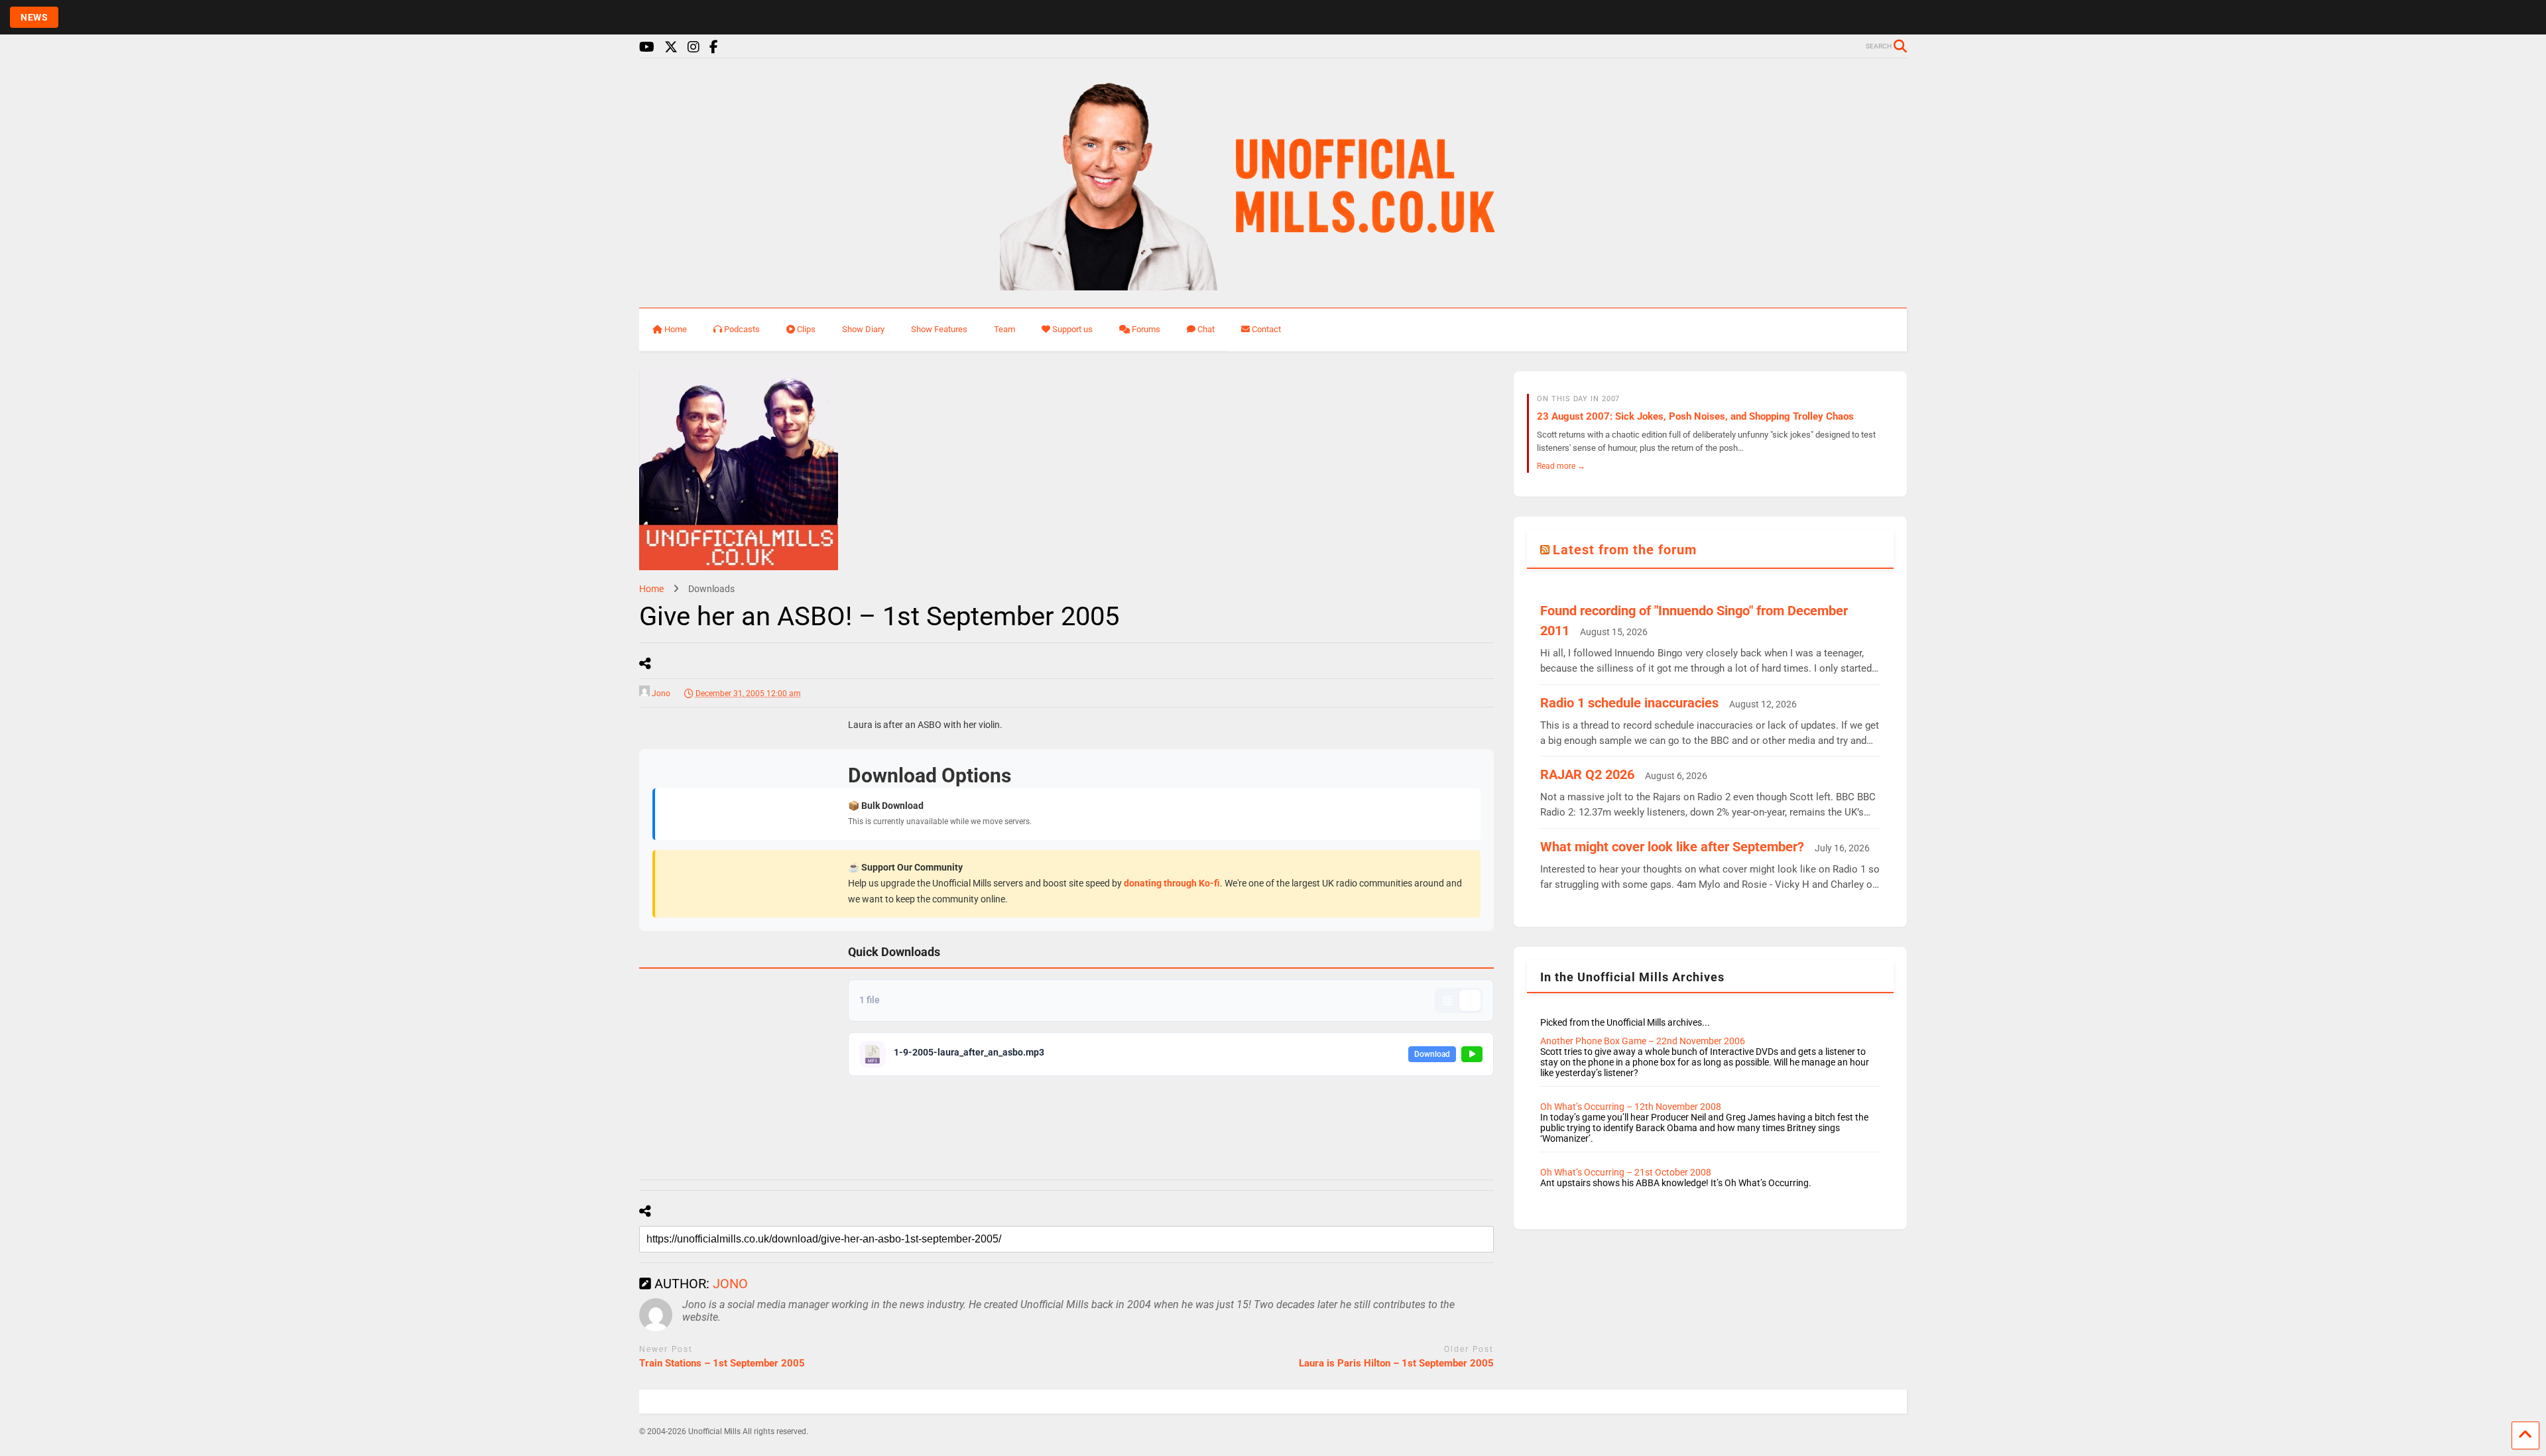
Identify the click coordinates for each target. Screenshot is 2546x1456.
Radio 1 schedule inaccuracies (1629, 703)
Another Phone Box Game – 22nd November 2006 (1643, 1041)
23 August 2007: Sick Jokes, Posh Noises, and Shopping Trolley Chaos (1695, 416)
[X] (671, 47)
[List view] (1470, 1001)
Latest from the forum (1625, 550)
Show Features (939, 329)
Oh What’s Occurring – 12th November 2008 (1631, 1107)
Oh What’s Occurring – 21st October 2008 (1626, 1172)
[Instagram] (694, 47)
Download (1432, 1054)
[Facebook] (714, 47)
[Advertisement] (739, 930)
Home (676, 329)
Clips (806, 329)
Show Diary (863, 329)
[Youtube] (647, 47)
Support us (1072, 329)
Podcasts (742, 329)
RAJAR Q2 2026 (1587, 774)
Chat (1206, 329)
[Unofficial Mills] (1273, 284)
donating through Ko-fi (1172, 883)
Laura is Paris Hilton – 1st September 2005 (1396, 1363)
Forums (1146, 329)
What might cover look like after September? (1672, 847)
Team (1004, 329)
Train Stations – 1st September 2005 (722, 1363)
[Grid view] (1447, 1001)
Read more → (1561, 466)
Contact (1266, 329)
